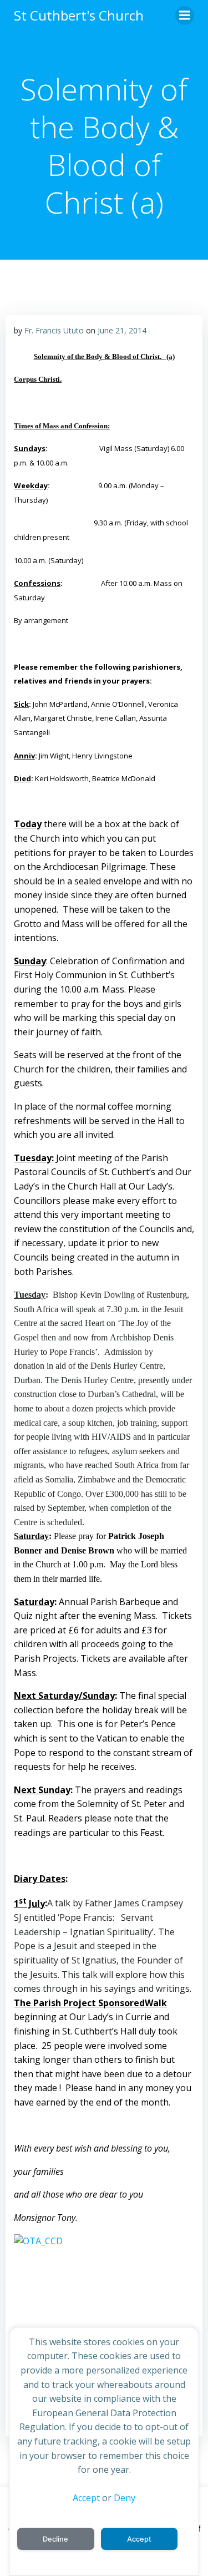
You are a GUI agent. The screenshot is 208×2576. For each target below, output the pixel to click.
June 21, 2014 (122, 330)
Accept (86, 2498)
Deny (125, 2498)
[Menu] (185, 16)
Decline (55, 2539)
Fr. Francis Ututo (54, 330)
